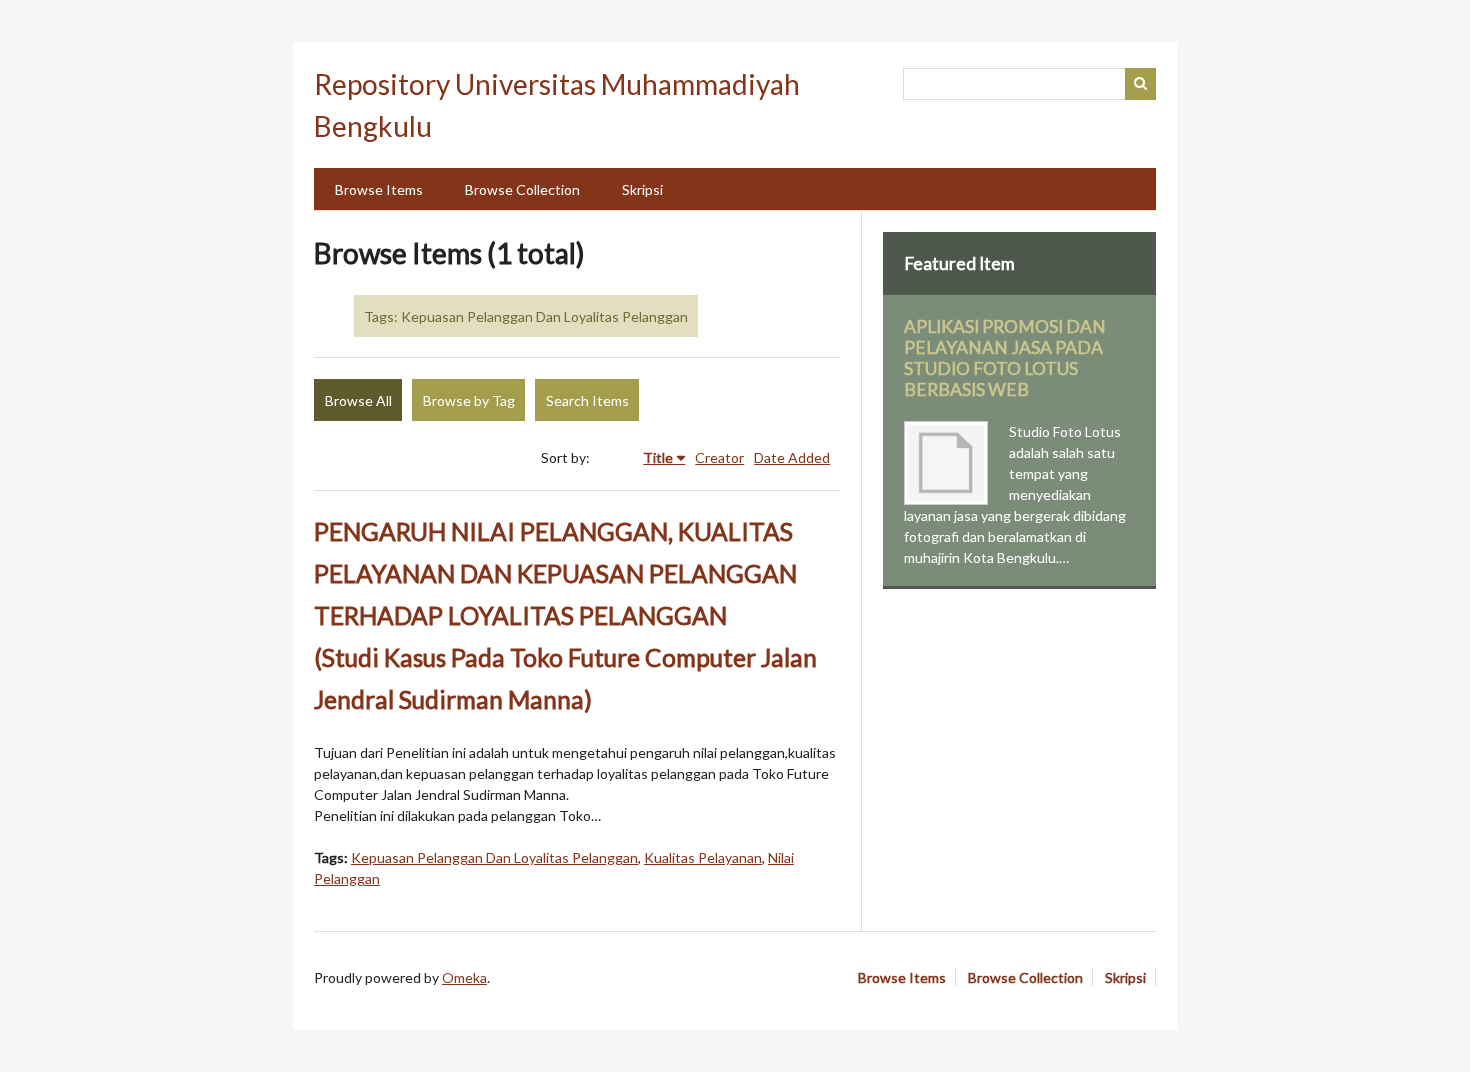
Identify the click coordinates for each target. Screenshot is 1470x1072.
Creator (719, 457)
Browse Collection (522, 189)
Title (658, 457)
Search (1141, 84)
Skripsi (642, 189)
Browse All (358, 400)
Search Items (587, 400)
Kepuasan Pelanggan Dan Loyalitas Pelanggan (494, 857)
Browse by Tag (469, 400)
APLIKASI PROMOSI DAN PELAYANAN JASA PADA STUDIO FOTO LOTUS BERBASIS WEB (1005, 358)
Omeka (464, 977)
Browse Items (379, 189)
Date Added (792, 457)
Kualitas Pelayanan (703, 857)
